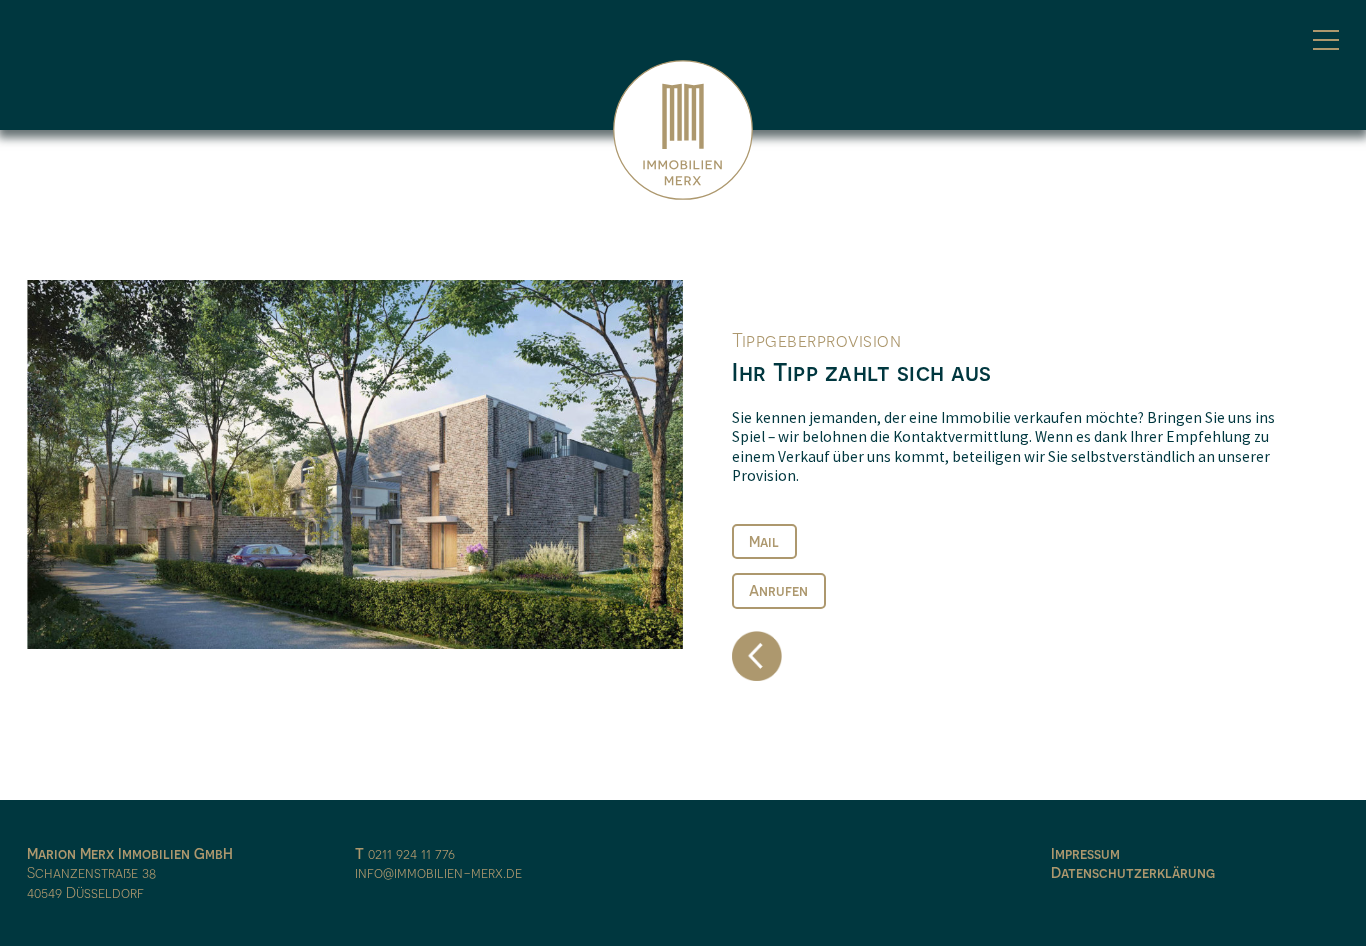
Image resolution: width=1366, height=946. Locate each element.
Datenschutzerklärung (1133, 872)
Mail (764, 541)
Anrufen (778, 590)
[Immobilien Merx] (683, 130)
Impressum (1085, 853)
